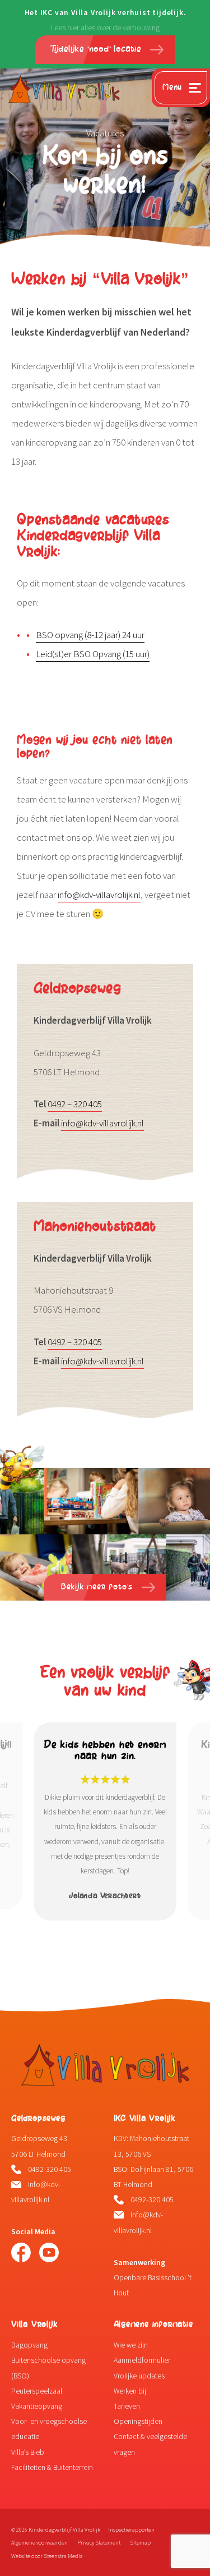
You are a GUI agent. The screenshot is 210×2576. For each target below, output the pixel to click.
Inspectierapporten (131, 2530)
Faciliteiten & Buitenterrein (52, 2467)
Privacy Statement (99, 2543)
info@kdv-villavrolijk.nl (99, 895)
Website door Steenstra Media (47, 2556)
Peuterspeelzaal (37, 2391)
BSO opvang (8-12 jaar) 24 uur (90, 635)
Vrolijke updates (139, 2376)
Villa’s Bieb (28, 2452)
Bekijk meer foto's (97, 1587)
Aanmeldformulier (142, 2360)
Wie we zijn (131, 2345)
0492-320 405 (50, 2169)
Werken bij (130, 2391)
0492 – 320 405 (75, 1104)
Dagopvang (29, 2345)
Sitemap (140, 2543)
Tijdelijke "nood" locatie (97, 49)
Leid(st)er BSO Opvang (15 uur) (93, 654)
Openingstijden (138, 2421)
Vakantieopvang (37, 2406)
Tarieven (127, 2406)
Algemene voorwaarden (39, 2543)
